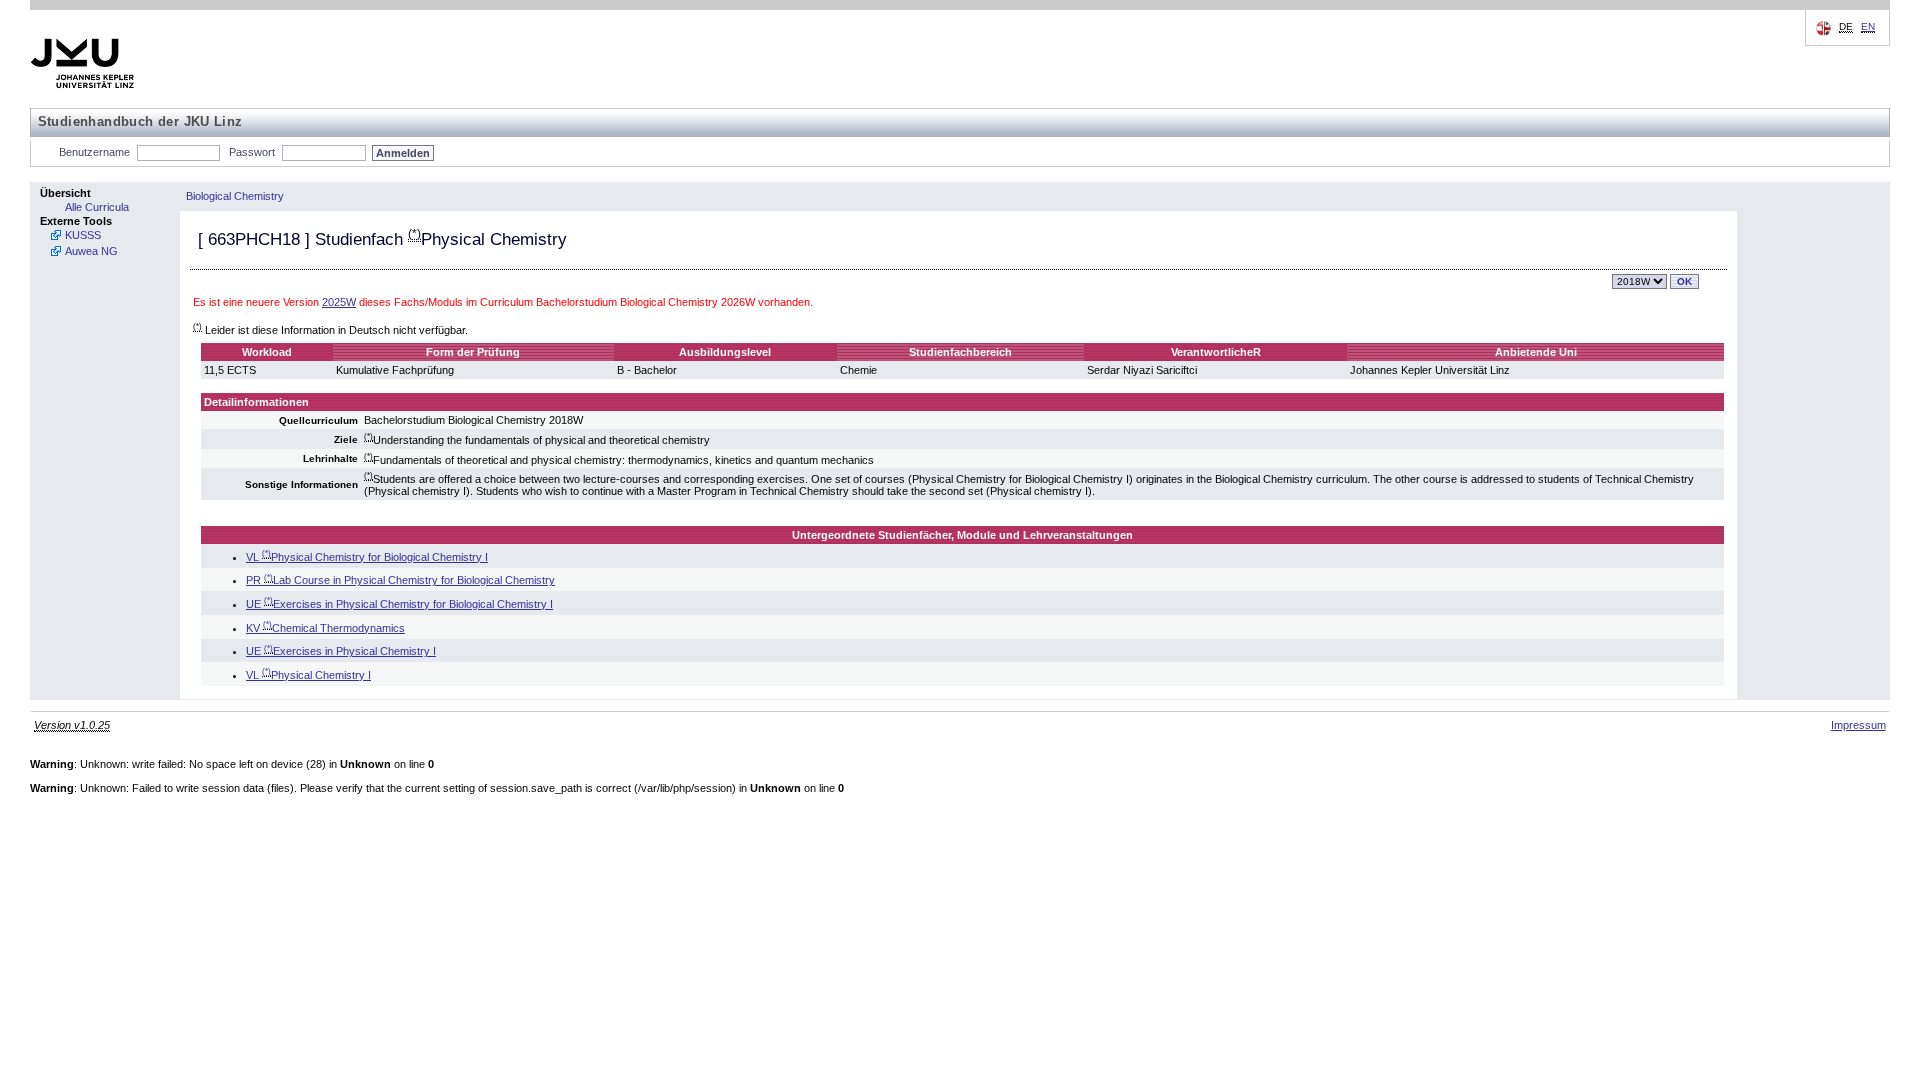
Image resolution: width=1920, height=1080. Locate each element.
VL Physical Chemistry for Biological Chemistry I (367, 557)
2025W (339, 302)
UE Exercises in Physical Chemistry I (341, 651)
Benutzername (94, 152)
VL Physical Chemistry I (308, 675)
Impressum (1858, 725)
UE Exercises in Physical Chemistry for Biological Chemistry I (399, 604)
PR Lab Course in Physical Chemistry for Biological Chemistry (400, 580)
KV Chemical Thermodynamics (325, 628)
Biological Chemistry (235, 196)
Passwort (252, 152)
